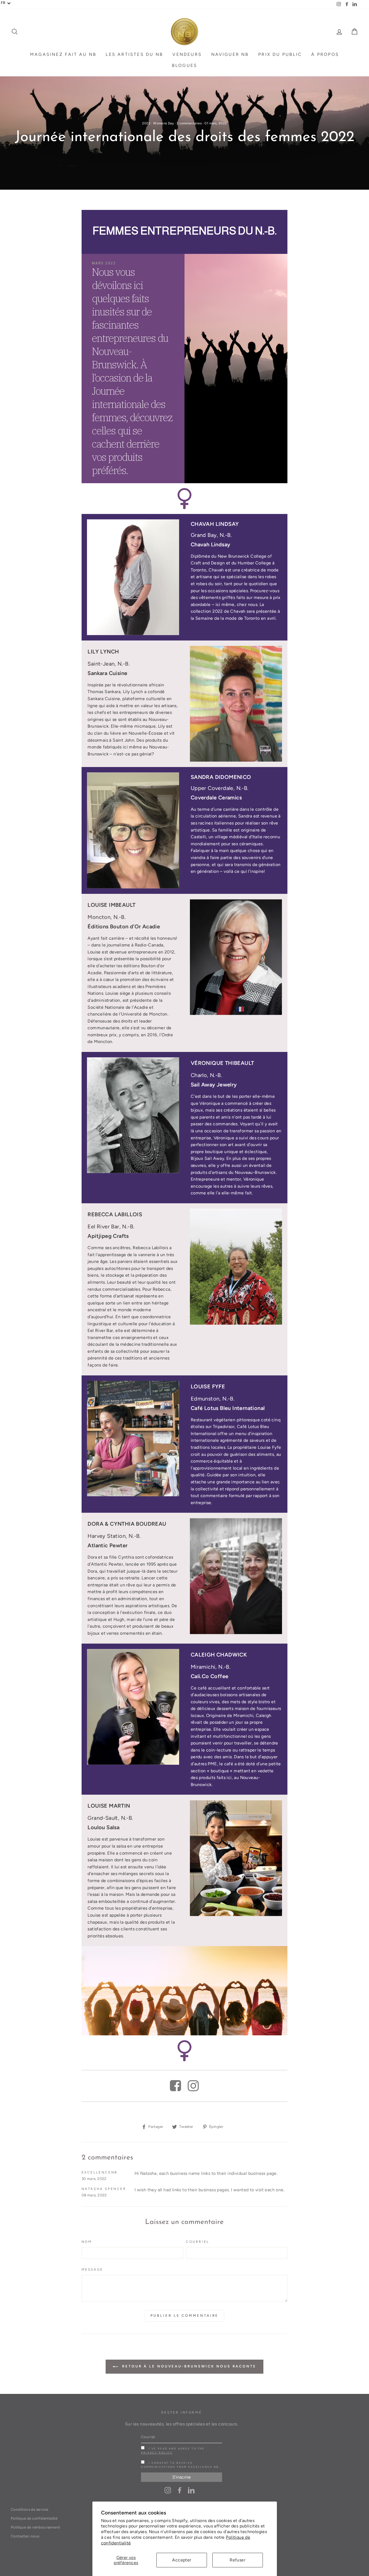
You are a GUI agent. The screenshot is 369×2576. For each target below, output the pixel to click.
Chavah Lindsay (211, 545)
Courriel (198, 2242)
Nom (87, 2242)
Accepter (182, 2560)
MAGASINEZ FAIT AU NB (63, 54)
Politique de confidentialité (34, 2518)
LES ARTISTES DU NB (134, 54)
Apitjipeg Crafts (108, 1236)
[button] (6, 3)
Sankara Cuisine (107, 673)
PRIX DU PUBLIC (280, 54)
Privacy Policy (157, 2453)
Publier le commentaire (185, 2316)
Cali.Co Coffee (210, 1676)
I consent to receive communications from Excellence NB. (181, 2465)
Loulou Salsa (103, 1827)
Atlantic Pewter (108, 1546)
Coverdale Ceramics (216, 798)
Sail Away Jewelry (214, 1085)
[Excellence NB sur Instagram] (168, 2490)
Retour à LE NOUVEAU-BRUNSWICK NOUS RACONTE (188, 2366)
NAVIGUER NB (230, 54)
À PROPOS (325, 54)
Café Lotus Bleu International (228, 1408)
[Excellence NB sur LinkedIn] (191, 2490)
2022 (146, 123)
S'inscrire (182, 2477)
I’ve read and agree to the (173, 2451)
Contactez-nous (25, 2536)
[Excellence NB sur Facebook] (180, 2490)
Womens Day (163, 123)
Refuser (237, 2560)
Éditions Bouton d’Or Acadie (124, 927)
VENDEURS (187, 54)
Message (92, 2270)
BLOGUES (185, 65)
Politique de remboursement (35, 2527)
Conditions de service (29, 2509)
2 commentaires (190, 123)
